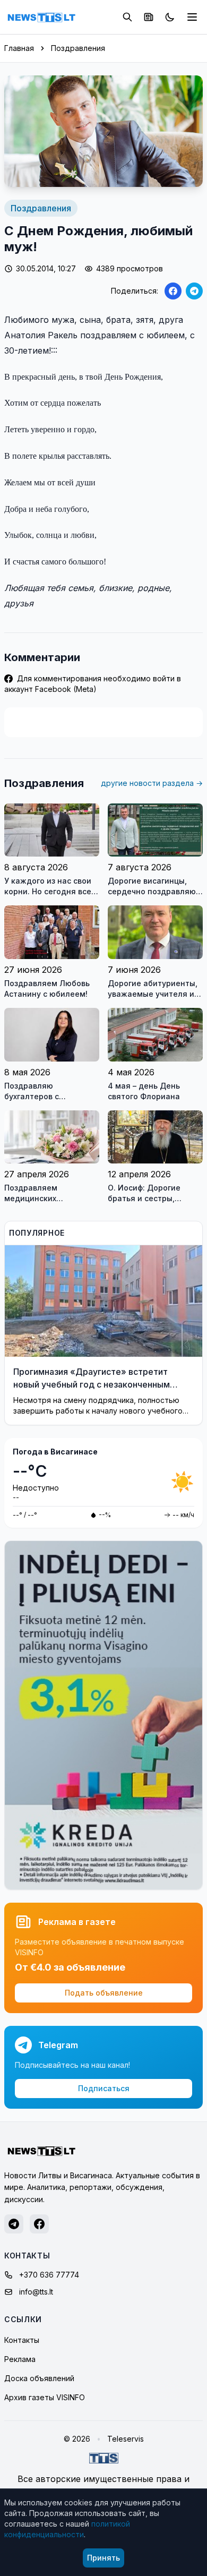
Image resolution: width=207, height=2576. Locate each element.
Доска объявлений (39, 2378)
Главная (19, 48)
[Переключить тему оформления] (170, 17)
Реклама (20, 2359)
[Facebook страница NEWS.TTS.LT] (39, 2224)
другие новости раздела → (152, 783)
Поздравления (78, 48)
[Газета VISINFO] (149, 17)
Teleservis (126, 2439)
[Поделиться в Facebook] (173, 291)
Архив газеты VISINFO (45, 2397)
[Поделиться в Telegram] (194, 291)
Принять (103, 2558)
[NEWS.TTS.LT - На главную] (41, 17)
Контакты (22, 2340)
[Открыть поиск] (127, 17)
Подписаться (104, 2088)
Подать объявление (104, 1993)
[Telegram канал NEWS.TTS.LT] (14, 2224)
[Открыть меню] (192, 17)
